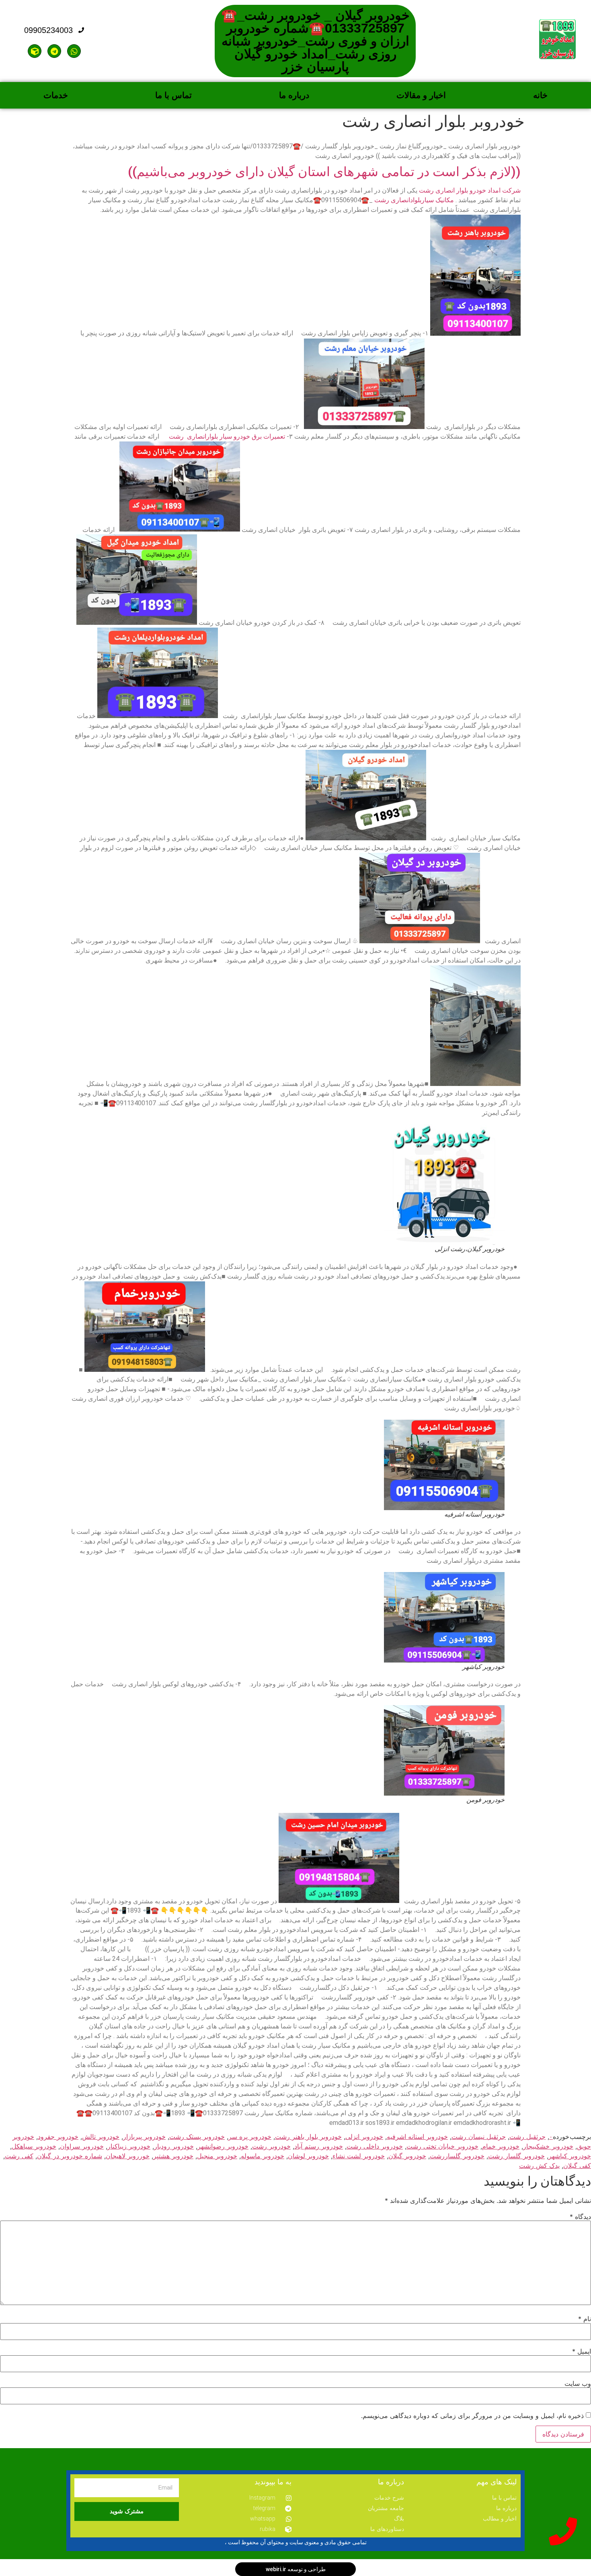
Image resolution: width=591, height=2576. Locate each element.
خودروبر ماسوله (263, 2156)
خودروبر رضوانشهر (223, 2146)
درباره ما (294, 95)
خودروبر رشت (271, 2146)
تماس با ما (173, 95)
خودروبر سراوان (82, 2146)
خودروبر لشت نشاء (359, 2156)
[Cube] (35, 51)
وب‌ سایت (578, 2383)
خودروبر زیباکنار (129, 2146)
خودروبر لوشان (308, 2156)
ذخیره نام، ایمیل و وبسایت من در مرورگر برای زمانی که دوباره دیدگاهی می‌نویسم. (472, 2416)
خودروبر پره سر (250, 2137)
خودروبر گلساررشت (457, 2156)
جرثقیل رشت (527, 2137)
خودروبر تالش (101, 2137)
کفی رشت (19, 2156)
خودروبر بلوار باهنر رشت (308, 2137)
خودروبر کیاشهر (570, 2156)
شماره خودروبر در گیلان (70, 2156)
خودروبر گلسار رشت (516, 2156)
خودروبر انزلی (364, 2137)
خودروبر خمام (501, 2146)
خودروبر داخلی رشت (375, 2146)
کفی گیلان (577, 2165)
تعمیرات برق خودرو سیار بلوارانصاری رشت (226, 436)
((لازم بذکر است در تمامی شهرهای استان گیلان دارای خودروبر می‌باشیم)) (324, 172)
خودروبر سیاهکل (34, 2146)
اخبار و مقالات (421, 95)
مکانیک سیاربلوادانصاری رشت (414, 200)
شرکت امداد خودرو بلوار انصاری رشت (470, 190)
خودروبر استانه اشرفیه (417, 2137)
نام (585, 2319)
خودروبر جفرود (58, 2137)
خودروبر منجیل (217, 2156)
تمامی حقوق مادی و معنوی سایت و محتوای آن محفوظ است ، (296, 2542)
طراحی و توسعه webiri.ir (296, 2569)
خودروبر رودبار (174, 2146)
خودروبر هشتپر (173, 2156)
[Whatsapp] (74, 51)
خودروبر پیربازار (144, 2137)
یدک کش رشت (539, 2165)
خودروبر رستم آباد (319, 2146)
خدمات (56, 95)
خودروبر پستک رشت (197, 2137)
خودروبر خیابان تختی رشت (442, 2146)
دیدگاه (580, 2217)
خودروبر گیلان (407, 2156)
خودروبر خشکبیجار (548, 2146)
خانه (540, 95)
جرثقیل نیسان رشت (479, 2137)
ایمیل (582, 2351)
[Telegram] (54, 51)
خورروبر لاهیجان (128, 2156)
